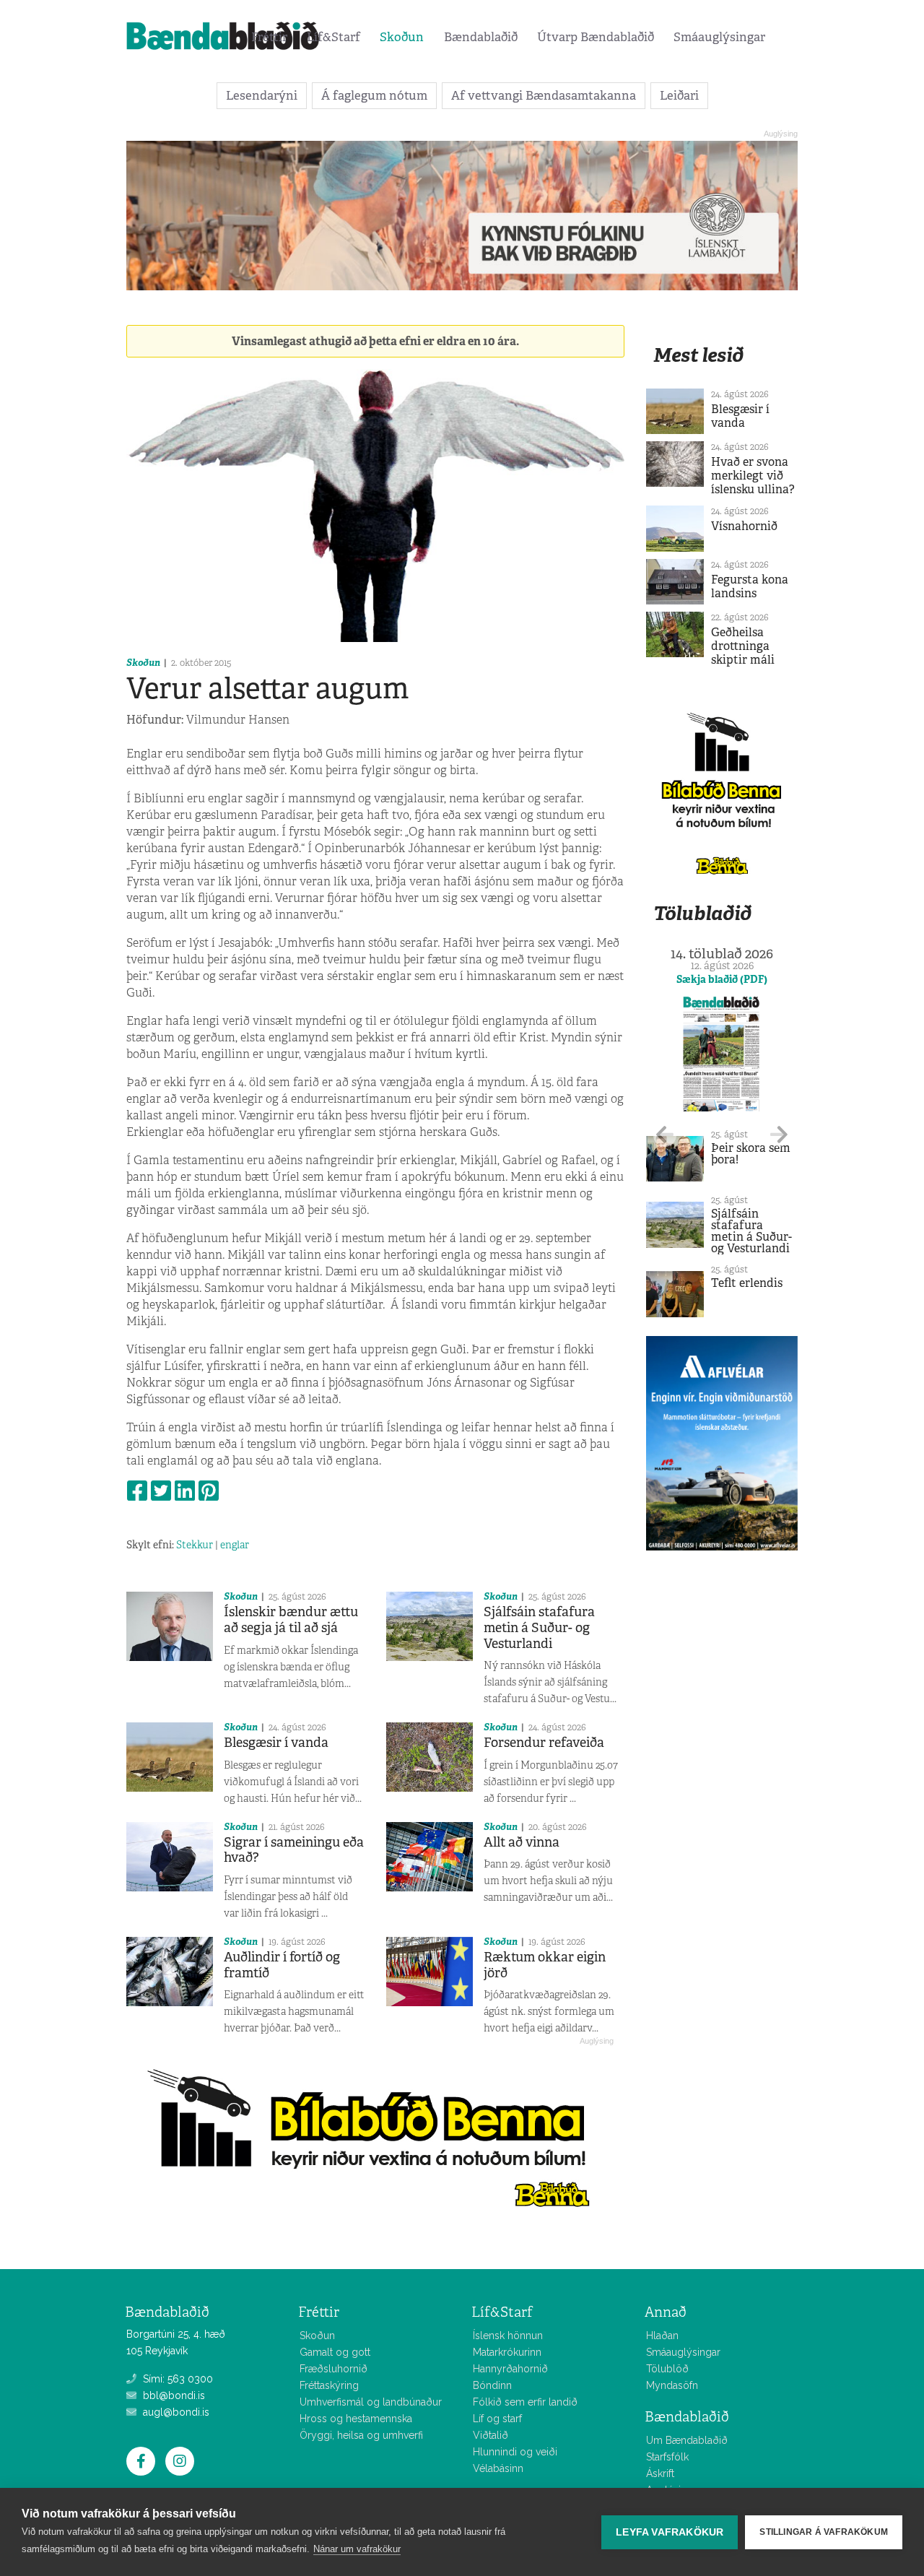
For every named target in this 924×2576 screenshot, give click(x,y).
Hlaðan (662, 2336)
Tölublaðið (702, 913)
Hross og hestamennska (356, 2419)
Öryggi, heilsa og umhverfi (361, 2435)
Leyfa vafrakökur (670, 2532)
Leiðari (679, 95)
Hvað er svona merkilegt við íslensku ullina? (753, 476)
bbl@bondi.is (173, 2395)
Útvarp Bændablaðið (596, 37)
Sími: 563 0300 (176, 2379)
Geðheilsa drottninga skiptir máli (743, 646)
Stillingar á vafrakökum (824, 2532)
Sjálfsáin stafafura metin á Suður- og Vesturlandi (539, 1627)
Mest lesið (698, 355)
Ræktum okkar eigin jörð (545, 1965)
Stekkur (195, 1545)
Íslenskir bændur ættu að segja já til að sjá (291, 1620)
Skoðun (402, 37)
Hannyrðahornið (510, 2369)
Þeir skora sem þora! (751, 1154)
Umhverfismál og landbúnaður (371, 2402)
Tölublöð (667, 2369)
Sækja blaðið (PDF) (722, 979)
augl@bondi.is (175, 2412)
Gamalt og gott (335, 2352)
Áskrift (660, 2473)
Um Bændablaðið (687, 2440)
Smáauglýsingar (719, 37)
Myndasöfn (672, 2385)
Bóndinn (492, 2385)
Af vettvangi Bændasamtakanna (544, 95)
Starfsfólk (667, 2457)
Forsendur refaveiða (544, 1743)
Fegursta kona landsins (750, 586)
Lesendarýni (262, 95)
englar (235, 1545)
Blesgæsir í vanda (276, 1743)
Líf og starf (497, 2419)
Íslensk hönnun (508, 2336)
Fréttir (269, 37)
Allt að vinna (522, 1842)
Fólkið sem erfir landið (525, 2402)
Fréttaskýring (329, 2385)
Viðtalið (491, 2435)
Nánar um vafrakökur (357, 2549)
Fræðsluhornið (334, 2369)
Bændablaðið (481, 37)
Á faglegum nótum (374, 95)
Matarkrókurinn (507, 2352)
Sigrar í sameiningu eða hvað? (294, 1850)
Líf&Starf (334, 37)
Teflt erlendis (747, 1283)
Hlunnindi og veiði (515, 2452)
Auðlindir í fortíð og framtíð (282, 1965)
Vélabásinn (498, 2468)
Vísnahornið (744, 526)
